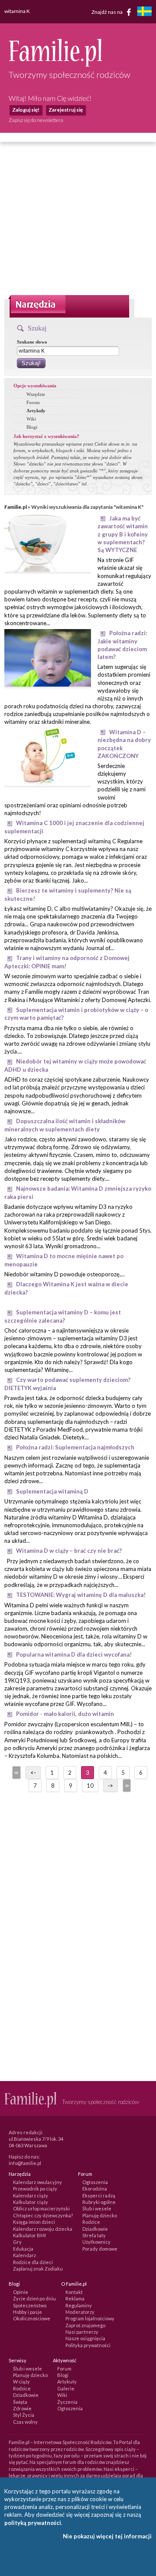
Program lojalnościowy (90, 2318)
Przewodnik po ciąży (35, 2189)
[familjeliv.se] (144, 12)
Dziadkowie (95, 2229)
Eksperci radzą (99, 2195)
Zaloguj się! (26, 110)
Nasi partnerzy (82, 2332)
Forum (33, 402)
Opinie (21, 2292)
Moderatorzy (80, 2312)
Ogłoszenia (95, 2182)
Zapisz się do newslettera (36, 120)
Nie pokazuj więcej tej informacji (107, 2536)
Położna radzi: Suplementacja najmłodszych (75, 1447)
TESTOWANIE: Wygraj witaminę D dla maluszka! (81, 1595)
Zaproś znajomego (85, 2325)
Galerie (66, 2388)
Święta (20, 2402)
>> (126, 1786)
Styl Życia (24, 2415)
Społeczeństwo (30, 2305)
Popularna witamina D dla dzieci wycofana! (74, 1654)
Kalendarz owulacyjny (37, 2182)
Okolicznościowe (32, 2318)
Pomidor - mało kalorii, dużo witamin (65, 1714)
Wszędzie (36, 394)
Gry (17, 2242)
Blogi (32, 427)
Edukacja (23, 2249)
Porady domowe (100, 2249)
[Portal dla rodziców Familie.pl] (55, 64)
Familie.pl (16, 507)
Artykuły (36, 411)
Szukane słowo (32, 342)
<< (16, 1773)
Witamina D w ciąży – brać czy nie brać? (69, 1551)
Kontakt (74, 2292)
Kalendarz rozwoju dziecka (43, 2229)
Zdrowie (22, 2408)
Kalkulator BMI (29, 2235)
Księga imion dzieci (34, 2222)
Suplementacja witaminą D (52, 1491)
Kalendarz (24, 2255)
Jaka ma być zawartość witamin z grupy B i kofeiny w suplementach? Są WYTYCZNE (123, 534)
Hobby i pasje (28, 2312)
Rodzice (91, 2222)
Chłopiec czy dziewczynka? (43, 2215)
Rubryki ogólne (99, 2202)
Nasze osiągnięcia (85, 2338)
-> (110, 1786)
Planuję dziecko (100, 2215)
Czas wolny (25, 2422)
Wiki (31, 419)
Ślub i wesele (97, 2208)
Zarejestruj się (66, 110)
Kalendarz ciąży (31, 2195)
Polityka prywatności (88, 2345)
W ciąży (21, 2382)
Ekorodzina (95, 2189)
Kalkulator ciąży (31, 2202)
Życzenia (67, 2402)
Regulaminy (79, 2305)
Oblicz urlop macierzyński (41, 2208)
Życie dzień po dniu (34, 2298)
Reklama (75, 2298)
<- (33, 1773)
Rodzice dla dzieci (33, 2262)
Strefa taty (94, 2235)
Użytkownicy (96, 2242)
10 (90, 1786)
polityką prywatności (33, 2523)
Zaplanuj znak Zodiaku (38, 2269)
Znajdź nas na (107, 11)
